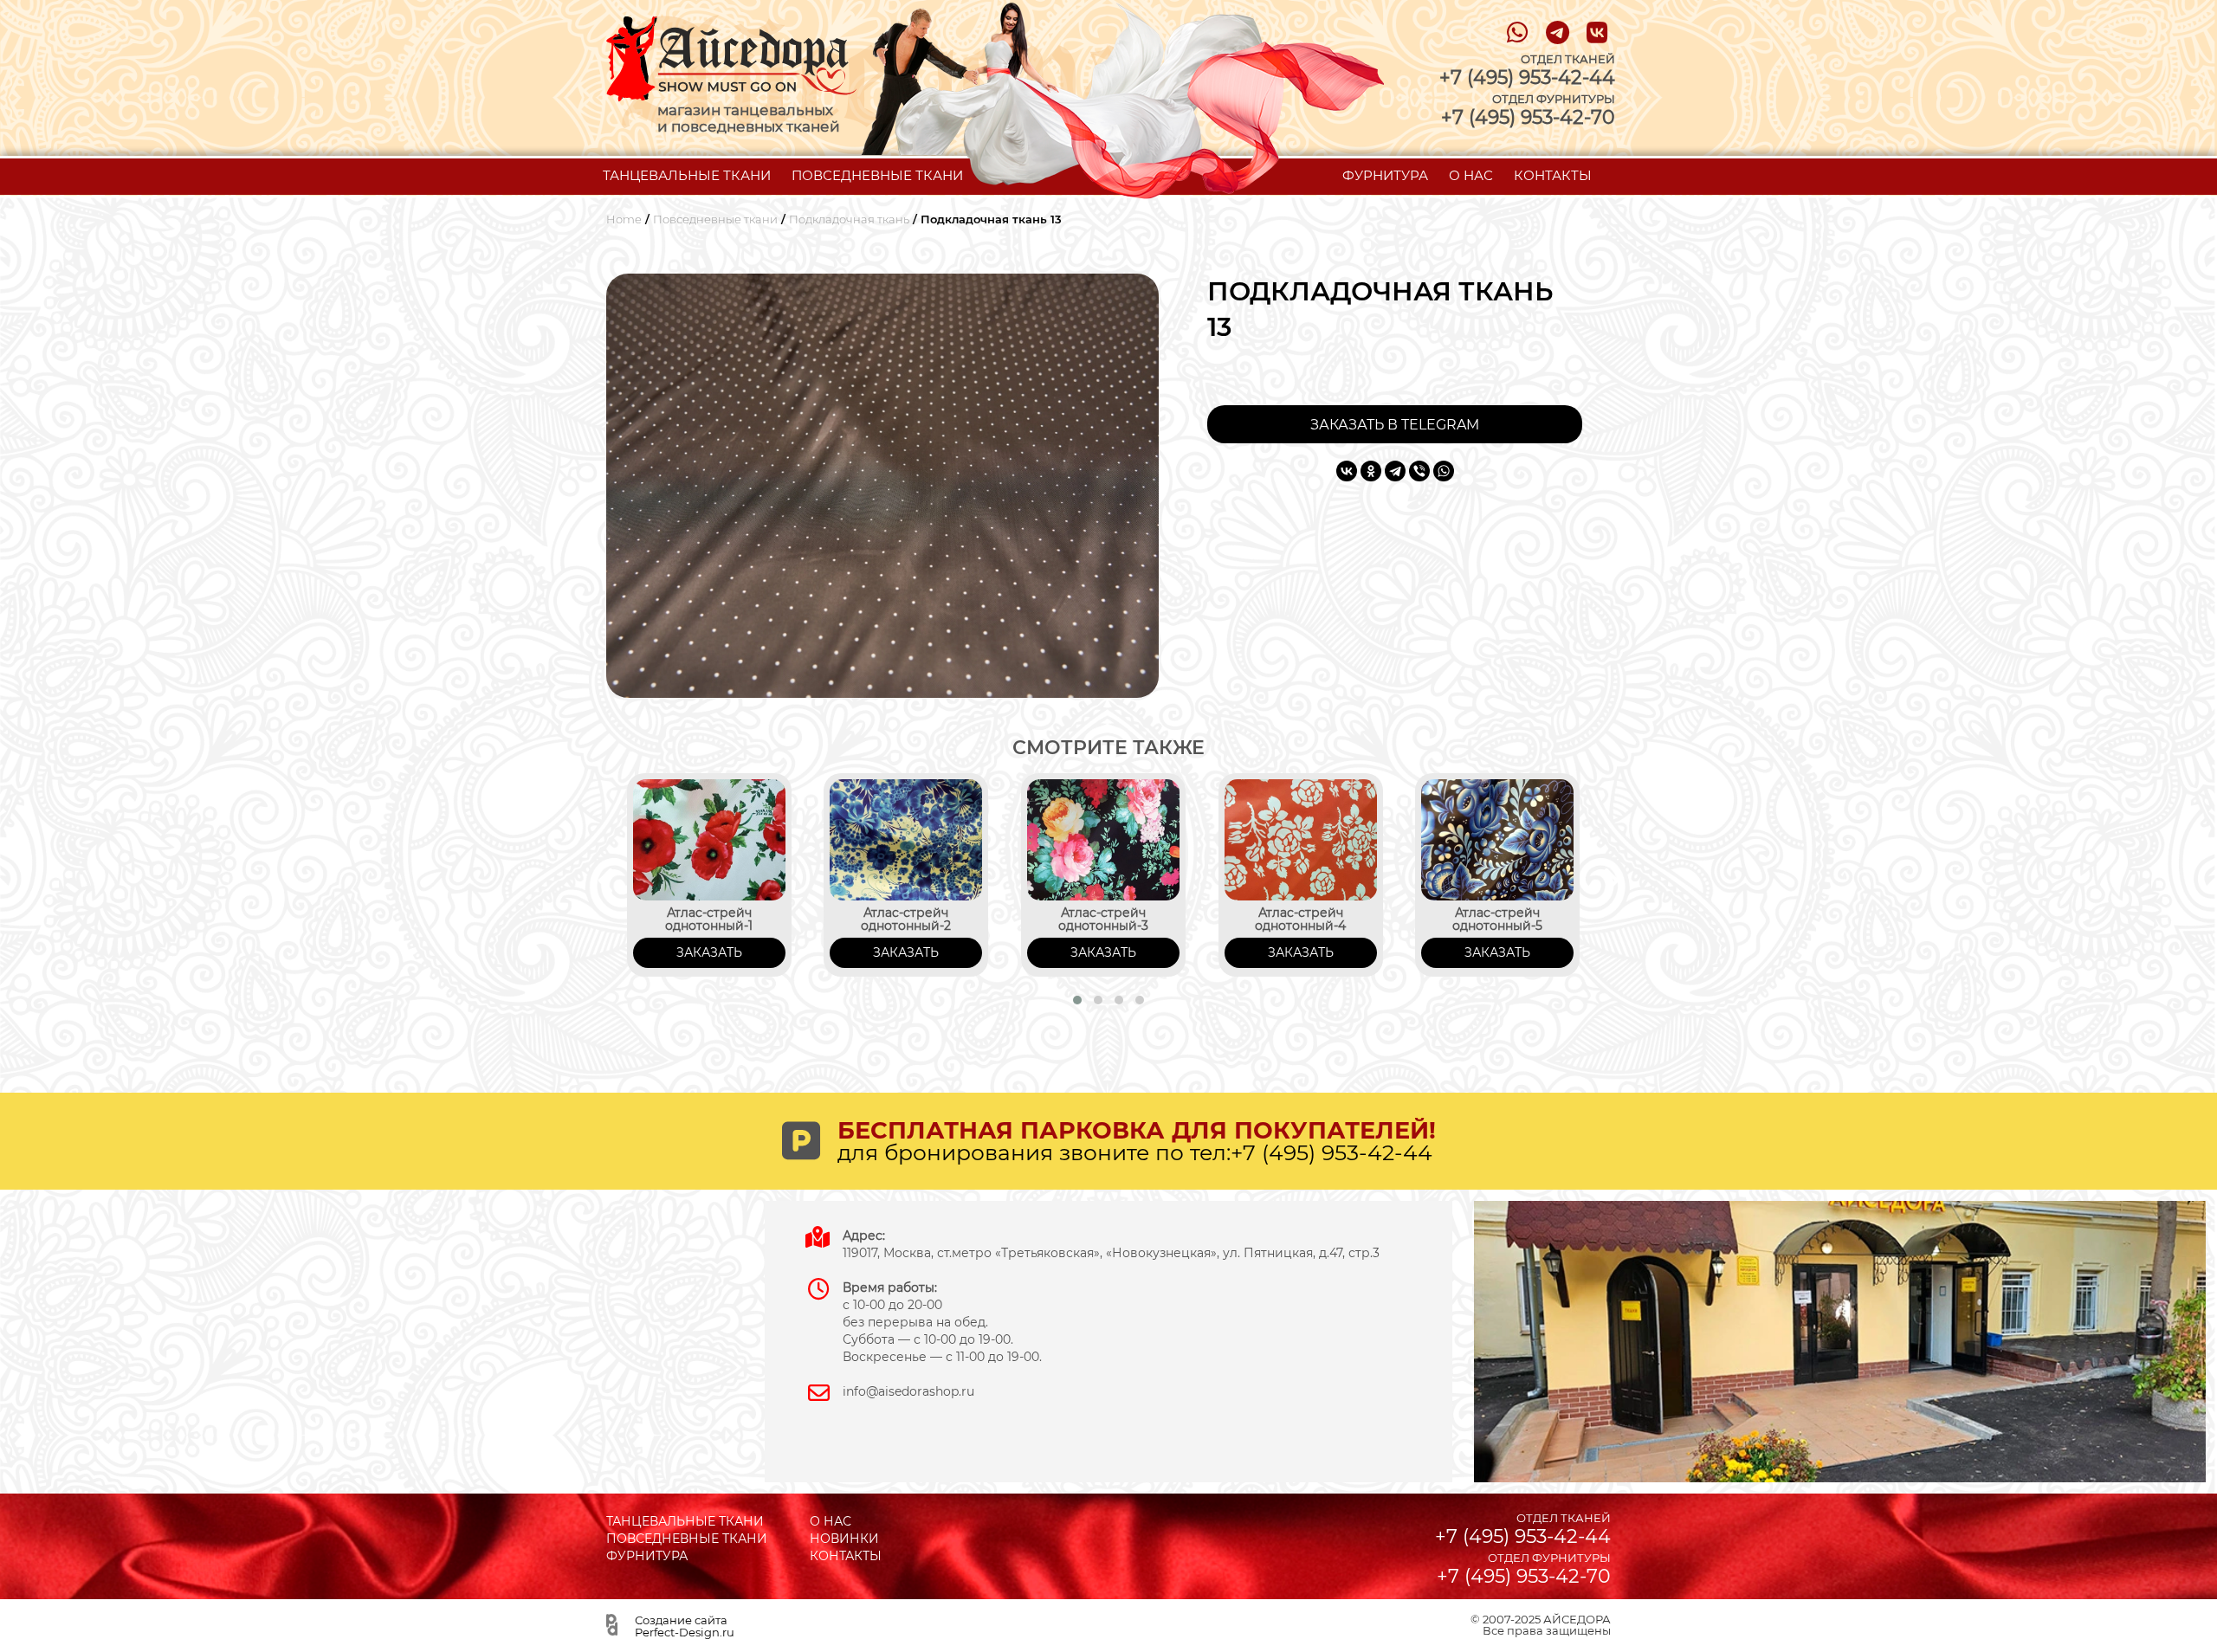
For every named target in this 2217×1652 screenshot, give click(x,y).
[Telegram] (1395, 471)
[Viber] (1419, 471)
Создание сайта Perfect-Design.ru (685, 1626)
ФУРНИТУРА (1385, 175)
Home (624, 219)
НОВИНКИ (844, 1539)
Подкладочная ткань (849, 219)
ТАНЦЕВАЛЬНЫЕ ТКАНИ (687, 175)
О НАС (1471, 175)
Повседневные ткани (715, 219)
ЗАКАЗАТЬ (709, 952)
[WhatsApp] (1444, 471)
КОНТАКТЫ (1553, 175)
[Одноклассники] (1371, 471)
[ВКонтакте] (1347, 471)
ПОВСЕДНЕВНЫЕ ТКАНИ (877, 175)
